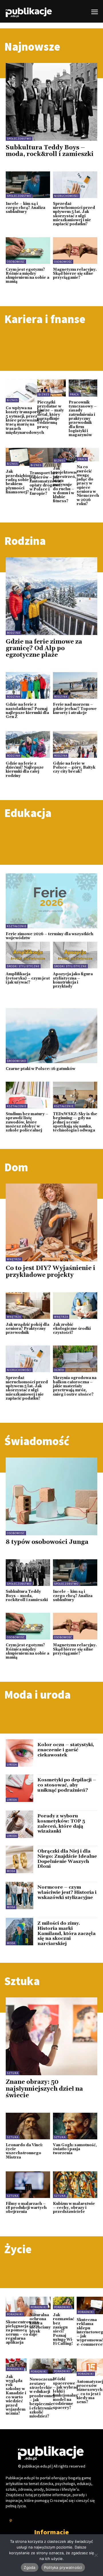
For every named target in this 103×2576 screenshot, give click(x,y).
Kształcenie (17, 926)
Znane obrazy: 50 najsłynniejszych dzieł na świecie (44, 2089)
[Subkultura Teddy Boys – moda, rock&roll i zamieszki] (51, 102)
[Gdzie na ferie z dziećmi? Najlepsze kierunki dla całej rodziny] (28, 744)
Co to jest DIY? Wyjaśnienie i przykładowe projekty (50, 1272)
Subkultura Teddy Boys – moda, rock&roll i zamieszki (50, 151)
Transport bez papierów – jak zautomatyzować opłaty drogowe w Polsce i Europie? (46, 483)
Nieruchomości (66, 196)
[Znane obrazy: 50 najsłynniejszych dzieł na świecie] (51, 2036)
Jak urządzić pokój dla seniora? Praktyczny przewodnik (27, 1329)
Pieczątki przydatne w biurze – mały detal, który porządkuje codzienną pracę (50, 415)
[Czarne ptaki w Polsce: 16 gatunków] (51, 1036)
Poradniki (15, 2314)
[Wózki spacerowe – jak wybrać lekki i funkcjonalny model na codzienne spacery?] (65, 2366)
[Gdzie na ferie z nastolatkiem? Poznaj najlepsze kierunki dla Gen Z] (28, 685)
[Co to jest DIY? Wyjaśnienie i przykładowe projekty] (51, 1222)
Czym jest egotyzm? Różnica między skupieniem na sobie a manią (27, 276)
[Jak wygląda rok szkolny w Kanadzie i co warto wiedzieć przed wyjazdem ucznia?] (16, 2365)
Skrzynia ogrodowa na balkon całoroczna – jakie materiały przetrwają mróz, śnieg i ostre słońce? (75, 1386)
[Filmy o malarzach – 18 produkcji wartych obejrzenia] (28, 2185)
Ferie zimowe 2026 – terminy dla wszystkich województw (49, 936)
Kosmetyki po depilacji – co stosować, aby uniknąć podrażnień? (67, 1785)
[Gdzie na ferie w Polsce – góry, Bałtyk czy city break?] (75, 744)
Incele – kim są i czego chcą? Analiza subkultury (25, 208)
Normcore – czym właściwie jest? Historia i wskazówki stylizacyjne (67, 1892)
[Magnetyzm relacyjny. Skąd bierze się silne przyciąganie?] (75, 251)
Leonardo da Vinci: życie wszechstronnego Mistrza (24, 2151)
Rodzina (13, 633)
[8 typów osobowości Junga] (51, 1496)
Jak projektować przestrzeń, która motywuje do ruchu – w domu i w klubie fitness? (65, 485)
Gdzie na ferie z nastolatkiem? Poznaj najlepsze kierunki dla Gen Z (27, 711)
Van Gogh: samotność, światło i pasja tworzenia (75, 2149)
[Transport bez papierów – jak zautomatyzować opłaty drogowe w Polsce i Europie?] (46, 458)
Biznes (12, 400)
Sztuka (13, 2073)
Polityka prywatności (63, 2567)
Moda (11, 1871)
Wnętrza (14, 1259)
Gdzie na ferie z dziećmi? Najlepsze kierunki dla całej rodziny (25, 770)
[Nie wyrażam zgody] (96, 2555)
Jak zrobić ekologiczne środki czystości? (72, 1329)
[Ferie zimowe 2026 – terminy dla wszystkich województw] (51, 901)
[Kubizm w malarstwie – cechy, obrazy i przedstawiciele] (75, 2185)
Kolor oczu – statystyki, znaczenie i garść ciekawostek (66, 1750)
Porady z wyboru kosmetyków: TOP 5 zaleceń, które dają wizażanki (61, 1824)
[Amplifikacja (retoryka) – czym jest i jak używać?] (28, 955)
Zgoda (29, 2567)
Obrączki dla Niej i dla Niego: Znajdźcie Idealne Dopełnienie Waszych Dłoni (67, 1859)
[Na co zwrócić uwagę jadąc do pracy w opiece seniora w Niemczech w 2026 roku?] (88, 455)
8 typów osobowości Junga (47, 1542)
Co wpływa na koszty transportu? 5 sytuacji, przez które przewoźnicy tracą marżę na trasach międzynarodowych (25, 420)
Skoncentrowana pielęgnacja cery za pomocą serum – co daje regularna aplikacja (22, 2332)
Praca (74, 394)
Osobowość (16, 262)
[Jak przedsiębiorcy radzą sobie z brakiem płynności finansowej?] (21, 457)
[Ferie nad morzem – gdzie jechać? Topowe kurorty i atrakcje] (75, 685)
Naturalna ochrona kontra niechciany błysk (40, 2323)
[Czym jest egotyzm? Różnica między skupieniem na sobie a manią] (28, 251)
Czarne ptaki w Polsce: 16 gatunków (40, 1069)
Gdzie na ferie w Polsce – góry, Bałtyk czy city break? (74, 768)
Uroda (12, 1765)
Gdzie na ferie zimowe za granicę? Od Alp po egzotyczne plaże (44, 648)
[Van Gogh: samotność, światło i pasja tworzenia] (75, 2126)
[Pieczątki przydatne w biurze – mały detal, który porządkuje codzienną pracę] (51, 388)
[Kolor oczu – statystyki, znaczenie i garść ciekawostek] (19, 1753)
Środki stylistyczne (23, 966)
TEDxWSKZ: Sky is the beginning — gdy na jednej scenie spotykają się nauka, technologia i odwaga (75, 1122)
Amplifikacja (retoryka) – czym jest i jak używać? (28, 978)
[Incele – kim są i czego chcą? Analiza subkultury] (28, 185)
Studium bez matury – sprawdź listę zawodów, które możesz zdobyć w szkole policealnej (27, 1122)
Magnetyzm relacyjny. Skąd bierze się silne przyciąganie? (75, 274)
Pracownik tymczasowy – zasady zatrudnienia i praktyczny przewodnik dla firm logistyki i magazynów (83, 419)
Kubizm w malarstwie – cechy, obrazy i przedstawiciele (74, 2208)
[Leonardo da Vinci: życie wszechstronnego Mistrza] (28, 2126)
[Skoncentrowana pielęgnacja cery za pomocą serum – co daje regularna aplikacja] (22, 2307)
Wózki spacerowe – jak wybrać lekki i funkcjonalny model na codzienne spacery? (65, 2393)
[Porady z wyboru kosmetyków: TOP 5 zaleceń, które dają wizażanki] (19, 1824)
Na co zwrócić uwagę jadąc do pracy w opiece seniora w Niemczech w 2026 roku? (88, 485)
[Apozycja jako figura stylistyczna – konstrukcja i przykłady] (75, 955)
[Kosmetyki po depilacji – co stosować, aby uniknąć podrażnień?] (19, 1788)
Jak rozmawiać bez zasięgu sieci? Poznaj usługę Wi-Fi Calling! (64, 2329)
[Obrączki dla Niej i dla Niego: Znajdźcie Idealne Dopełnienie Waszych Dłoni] (19, 1859)
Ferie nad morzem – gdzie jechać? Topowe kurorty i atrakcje (75, 709)
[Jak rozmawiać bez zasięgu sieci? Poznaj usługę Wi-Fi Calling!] (64, 2303)
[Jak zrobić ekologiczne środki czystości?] (75, 1306)
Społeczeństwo (19, 139)
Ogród (59, 1370)
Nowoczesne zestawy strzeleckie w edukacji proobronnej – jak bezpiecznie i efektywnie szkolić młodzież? (42, 2398)
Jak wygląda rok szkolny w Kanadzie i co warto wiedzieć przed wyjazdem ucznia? (16, 2395)
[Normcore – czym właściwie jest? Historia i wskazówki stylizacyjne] (19, 1896)
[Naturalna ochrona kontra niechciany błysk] (40, 2303)
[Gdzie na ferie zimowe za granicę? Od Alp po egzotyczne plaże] (51, 596)
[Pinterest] (11, 2521)
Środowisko (16, 1061)
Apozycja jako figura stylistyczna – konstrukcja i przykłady (73, 980)
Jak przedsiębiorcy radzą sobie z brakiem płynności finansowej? (21, 482)
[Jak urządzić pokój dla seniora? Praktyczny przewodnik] (28, 1306)
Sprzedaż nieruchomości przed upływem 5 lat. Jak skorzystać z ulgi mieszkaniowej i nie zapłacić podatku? (74, 214)
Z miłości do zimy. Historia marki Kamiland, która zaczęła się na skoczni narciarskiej (67, 1933)
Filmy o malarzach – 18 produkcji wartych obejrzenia (26, 2208)
